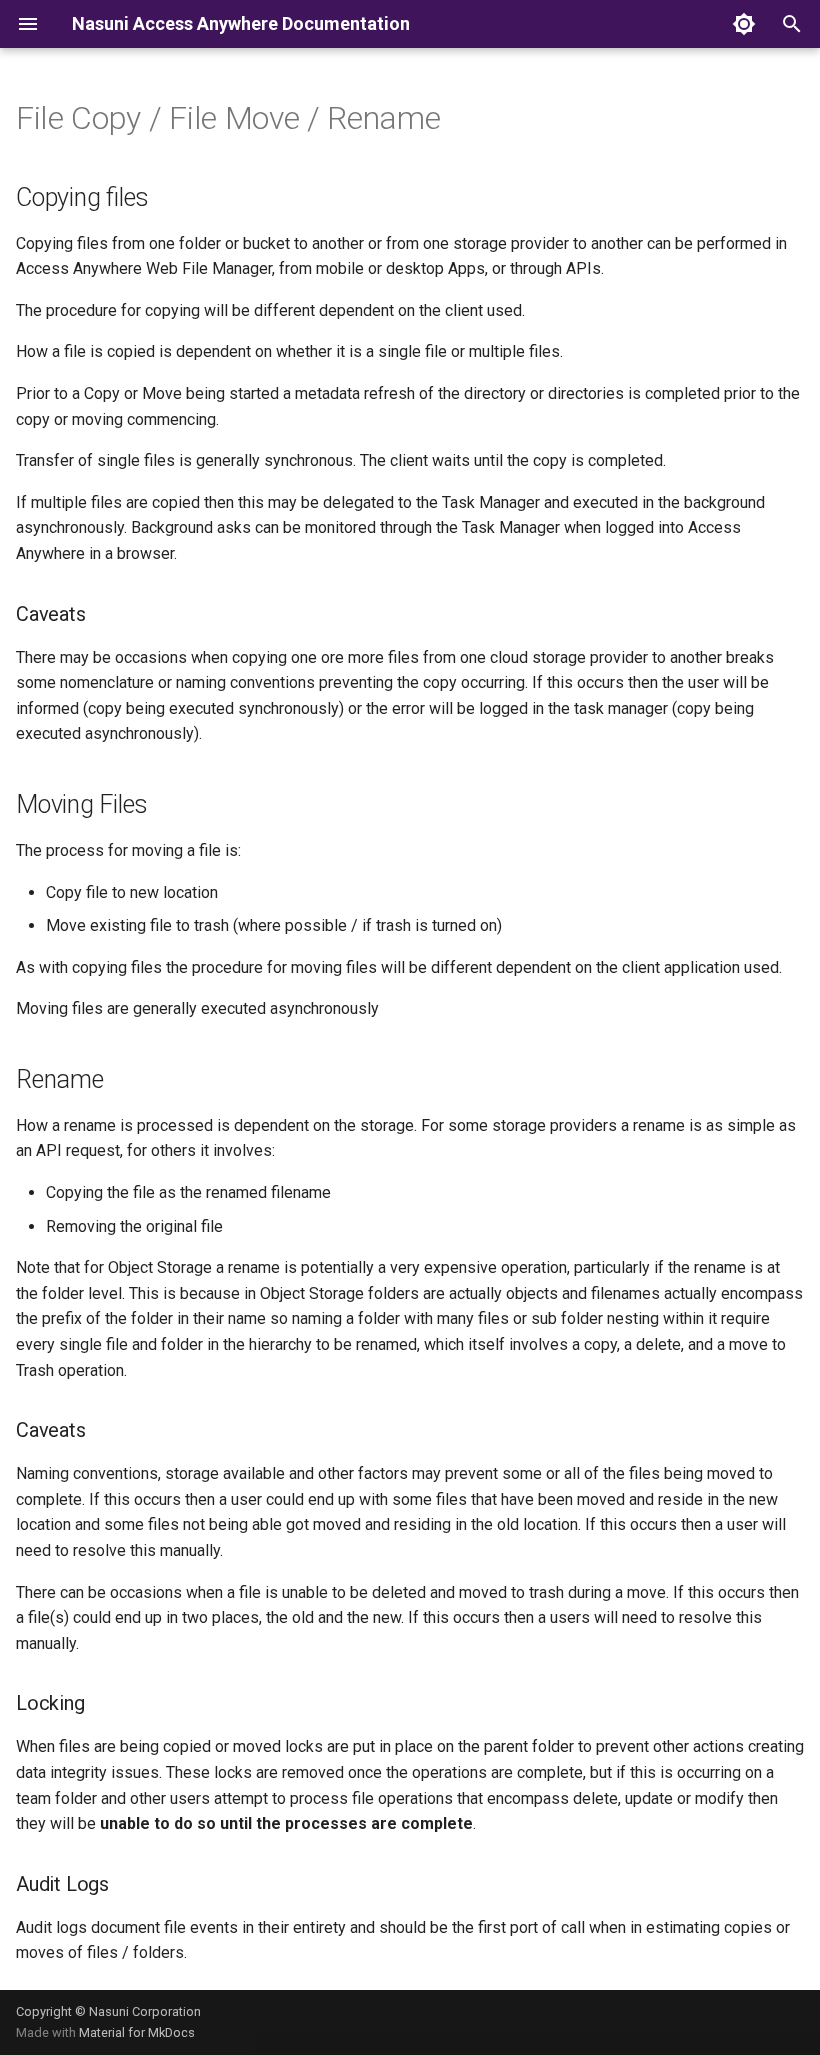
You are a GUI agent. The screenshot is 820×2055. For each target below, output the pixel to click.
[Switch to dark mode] (744, 24)
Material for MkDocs (137, 2032)
